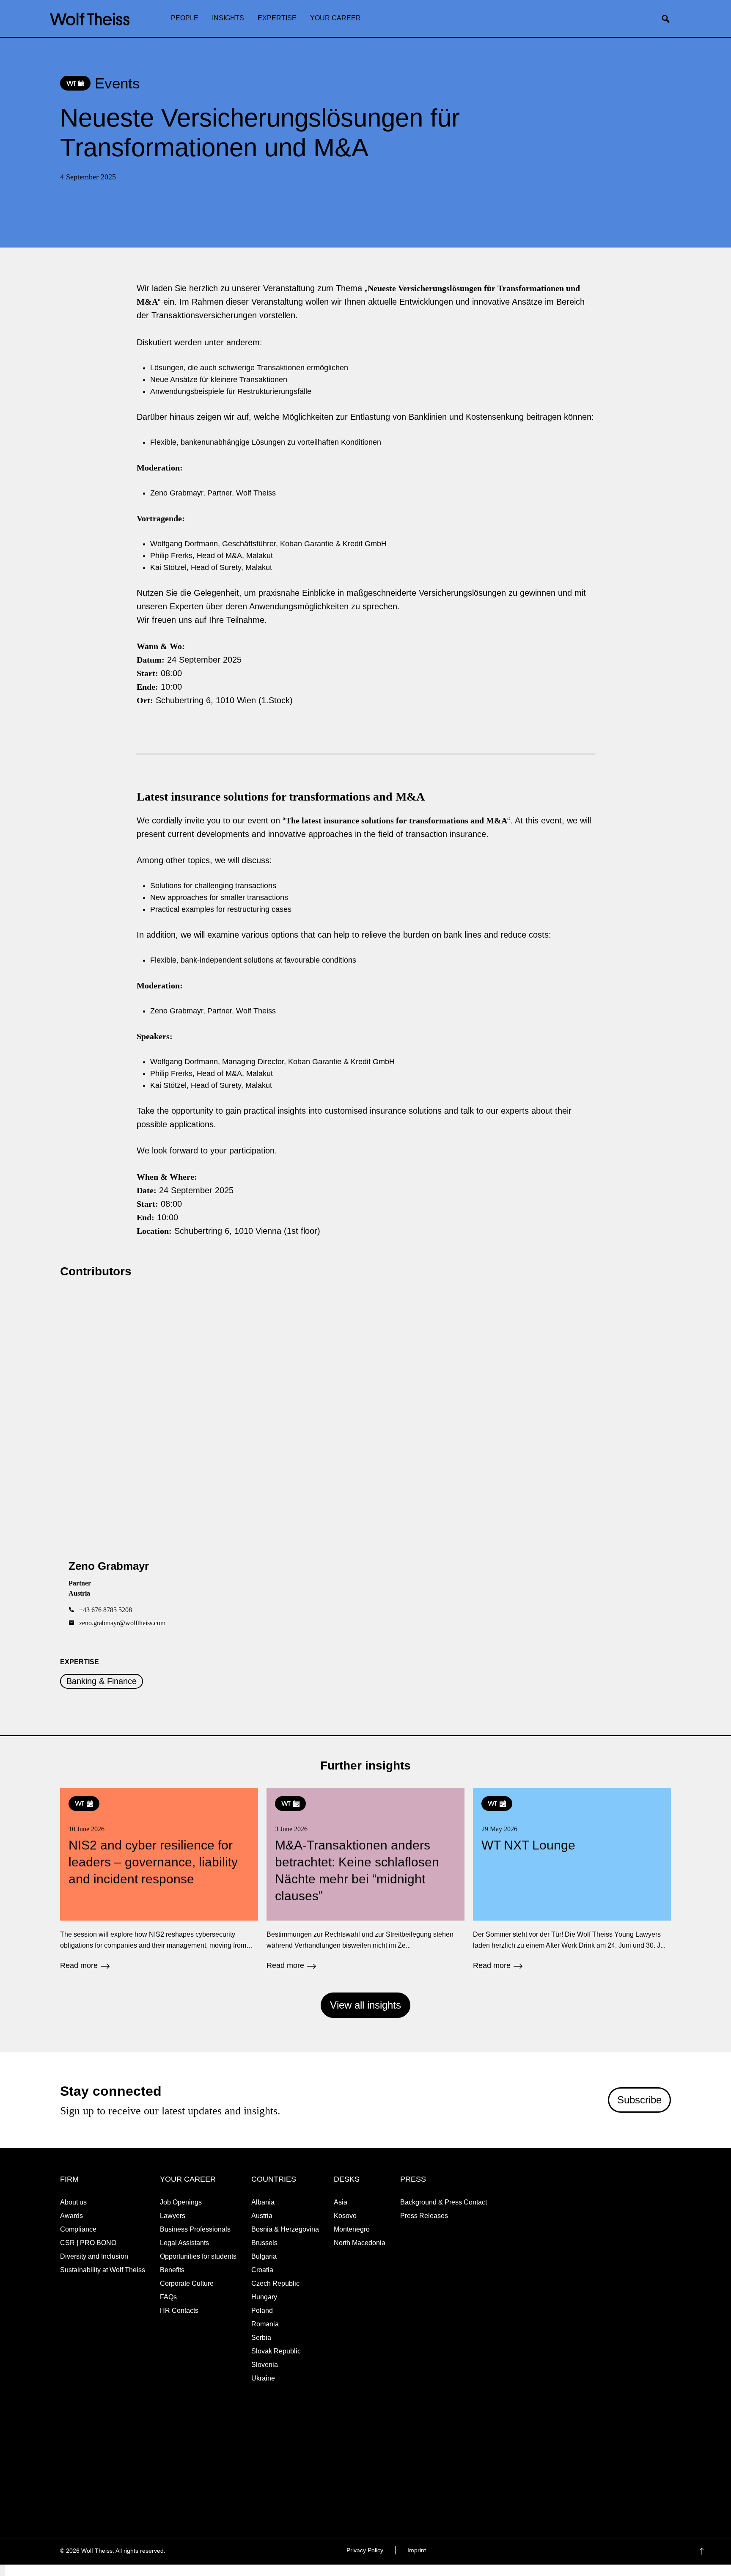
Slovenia (265, 2365)
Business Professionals (195, 2229)
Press (413, 2179)
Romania (265, 2324)
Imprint (417, 2550)
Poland (262, 2310)
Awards (71, 2216)
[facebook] (614, 2551)
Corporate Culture (187, 2283)
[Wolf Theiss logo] (90, 19)
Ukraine (263, 2378)
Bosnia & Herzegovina (285, 2229)
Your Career (335, 18)
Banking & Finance (102, 1681)
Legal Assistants (184, 2243)
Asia (341, 2202)
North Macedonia (360, 2243)
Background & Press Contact (444, 2202)
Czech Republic (275, 2283)
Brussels (264, 2243)
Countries (274, 2179)
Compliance (78, 2229)
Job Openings (181, 2202)
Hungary (264, 2297)
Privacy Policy (365, 2550)
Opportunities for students (198, 2256)
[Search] (669, 19)
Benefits (172, 2270)
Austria (262, 2216)
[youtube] (664, 2551)
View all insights (365, 2005)
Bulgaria (264, 2256)
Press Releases (424, 2216)
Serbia (261, 2338)
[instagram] (631, 2551)
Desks (347, 2179)
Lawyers (173, 2216)
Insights (228, 18)
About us (73, 2202)
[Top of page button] (715, 2551)
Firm (69, 2179)
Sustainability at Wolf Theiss (103, 2270)
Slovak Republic (276, 2351)
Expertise (277, 18)
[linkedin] (647, 2551)
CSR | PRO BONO (88, 2243)
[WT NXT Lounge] (572, 1880)
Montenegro (352, 2229)
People (185, 18)
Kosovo (345, 2216)
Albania (263, 2202)
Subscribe (639, 2099)
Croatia (262, 2270)
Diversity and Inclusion (94, 2256)
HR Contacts (179, 2310)
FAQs (168, 2297)
